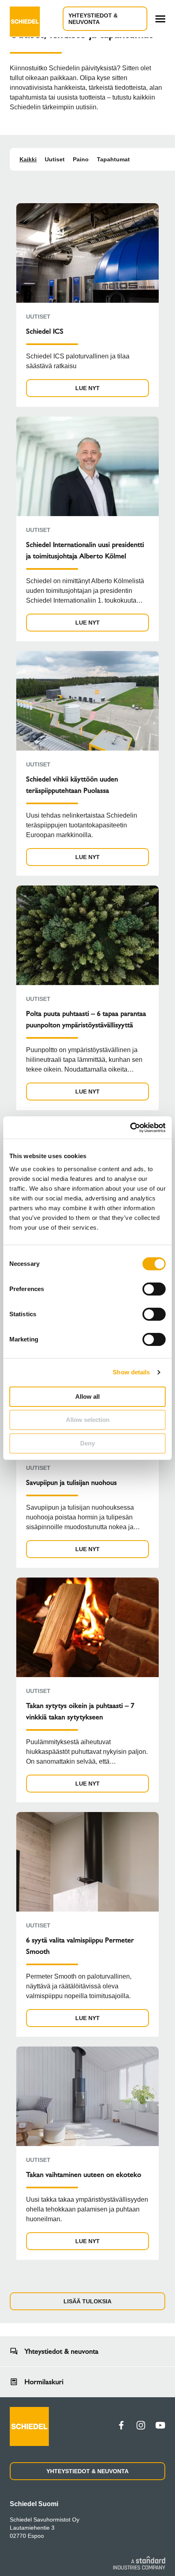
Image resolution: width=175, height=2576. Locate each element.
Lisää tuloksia (87, 2301)
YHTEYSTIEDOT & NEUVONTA (93, 19)
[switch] (154, 1289)
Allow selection (88, 1420)
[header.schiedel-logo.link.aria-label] (25, 19)
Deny (87, 1443)
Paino (81, 159)
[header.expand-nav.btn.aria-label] (160, 19)
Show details (131, 1372)
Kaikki (28, 159)
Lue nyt (87, 388)
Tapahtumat (113, 159)
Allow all (87, 1397)
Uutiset (55, 159)
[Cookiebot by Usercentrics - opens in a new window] (130, 1128)
